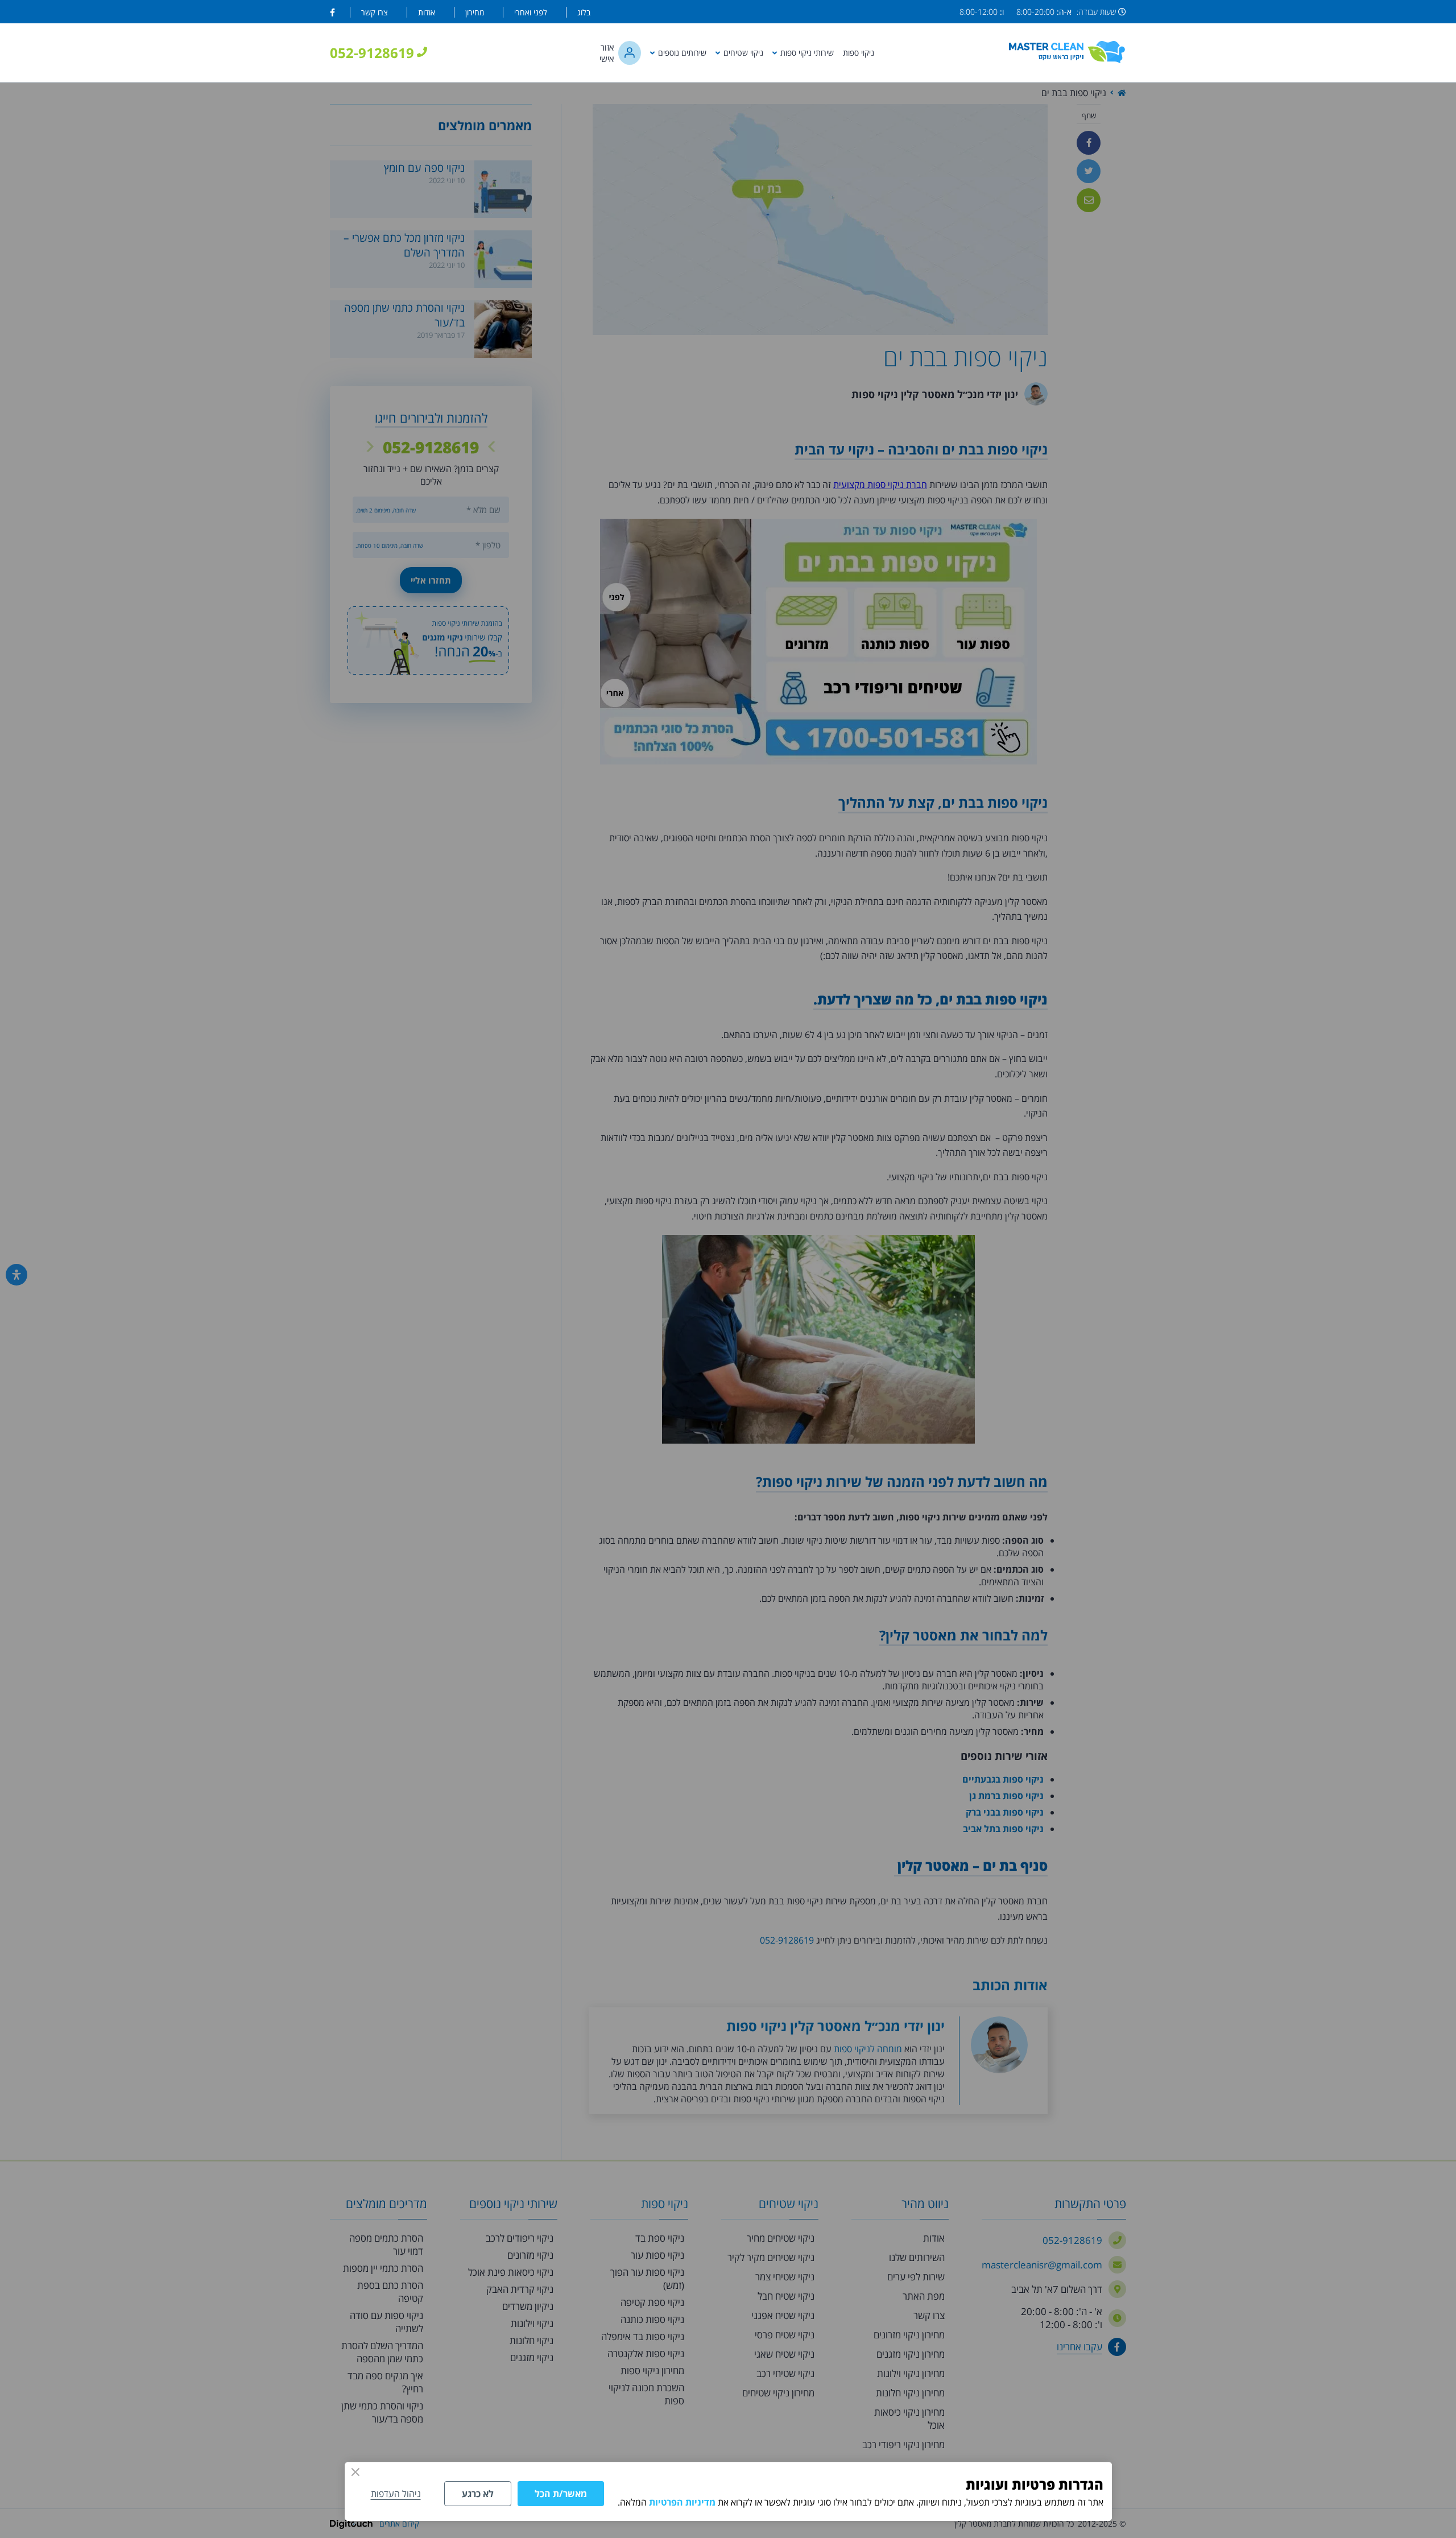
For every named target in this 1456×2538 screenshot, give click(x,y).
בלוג (584, 12)
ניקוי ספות (859, 53)
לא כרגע (478, 2494)
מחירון (475, 12)
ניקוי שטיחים (743, 53)
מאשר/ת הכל (561, 2494)
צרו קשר (375, 12)
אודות (427, 12)
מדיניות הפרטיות (682, 2502)
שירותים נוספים (682, 53)
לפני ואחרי (531, 12)
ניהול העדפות (396, 2494)
